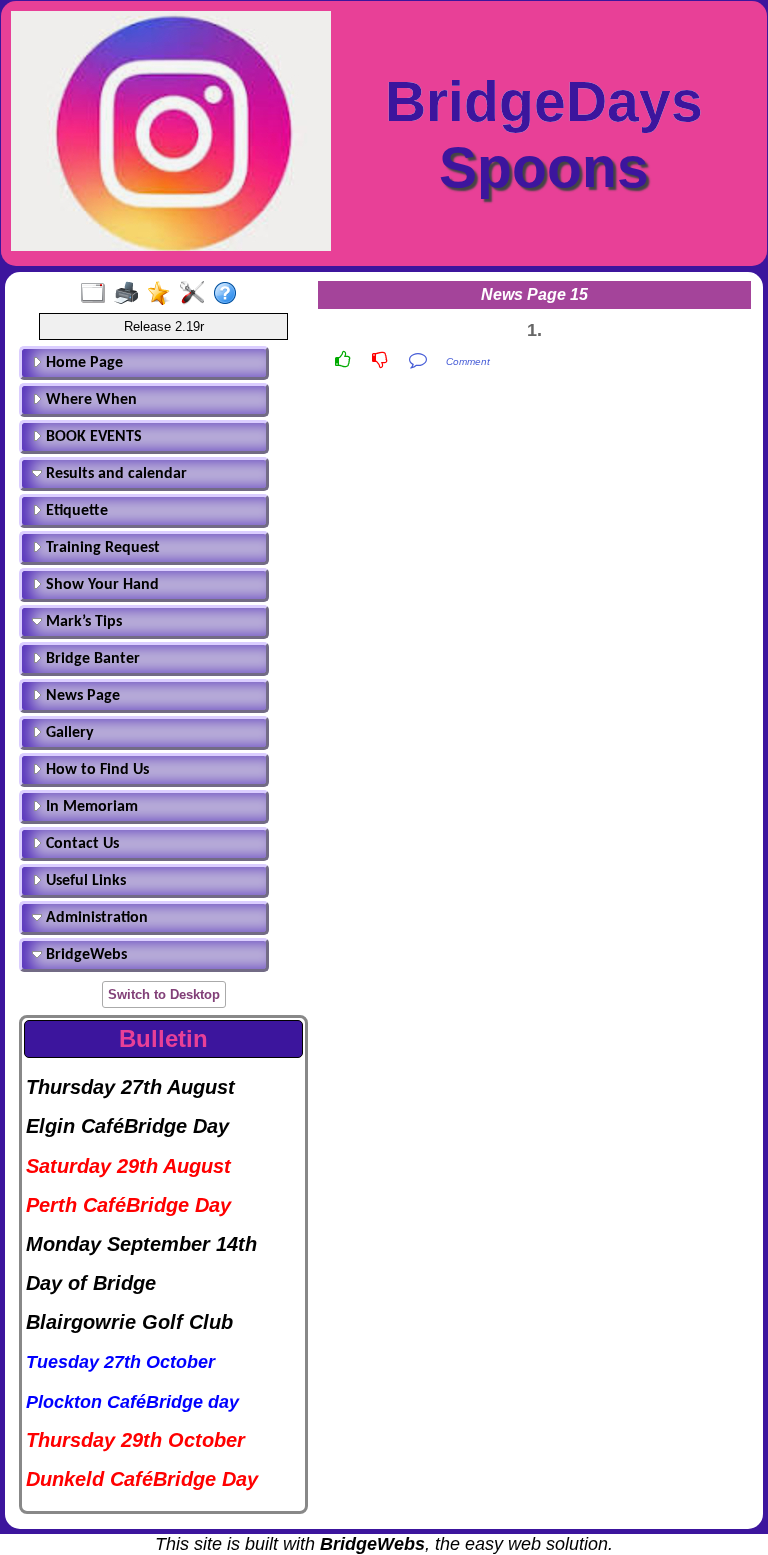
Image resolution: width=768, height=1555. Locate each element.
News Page (81, 696)
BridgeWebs (84, 955)
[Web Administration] (196, 294)
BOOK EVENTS (92, 437)
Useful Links (84, 881)
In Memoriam (90, 807)
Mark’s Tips (82, 622)
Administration (95, 918)
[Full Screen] (97, 294)
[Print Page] (130, 294)
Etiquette (75, 511)
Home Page (82, 363)
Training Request (101, 548)
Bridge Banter (91, 659)
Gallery (68, 733)
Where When (89, 400)
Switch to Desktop (164, 994)
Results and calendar (114, 474)
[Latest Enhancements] (163, 294)
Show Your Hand (100, 585)
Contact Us (80, 844)
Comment (468, 361)
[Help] (229, 294)
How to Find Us (95, 770)
